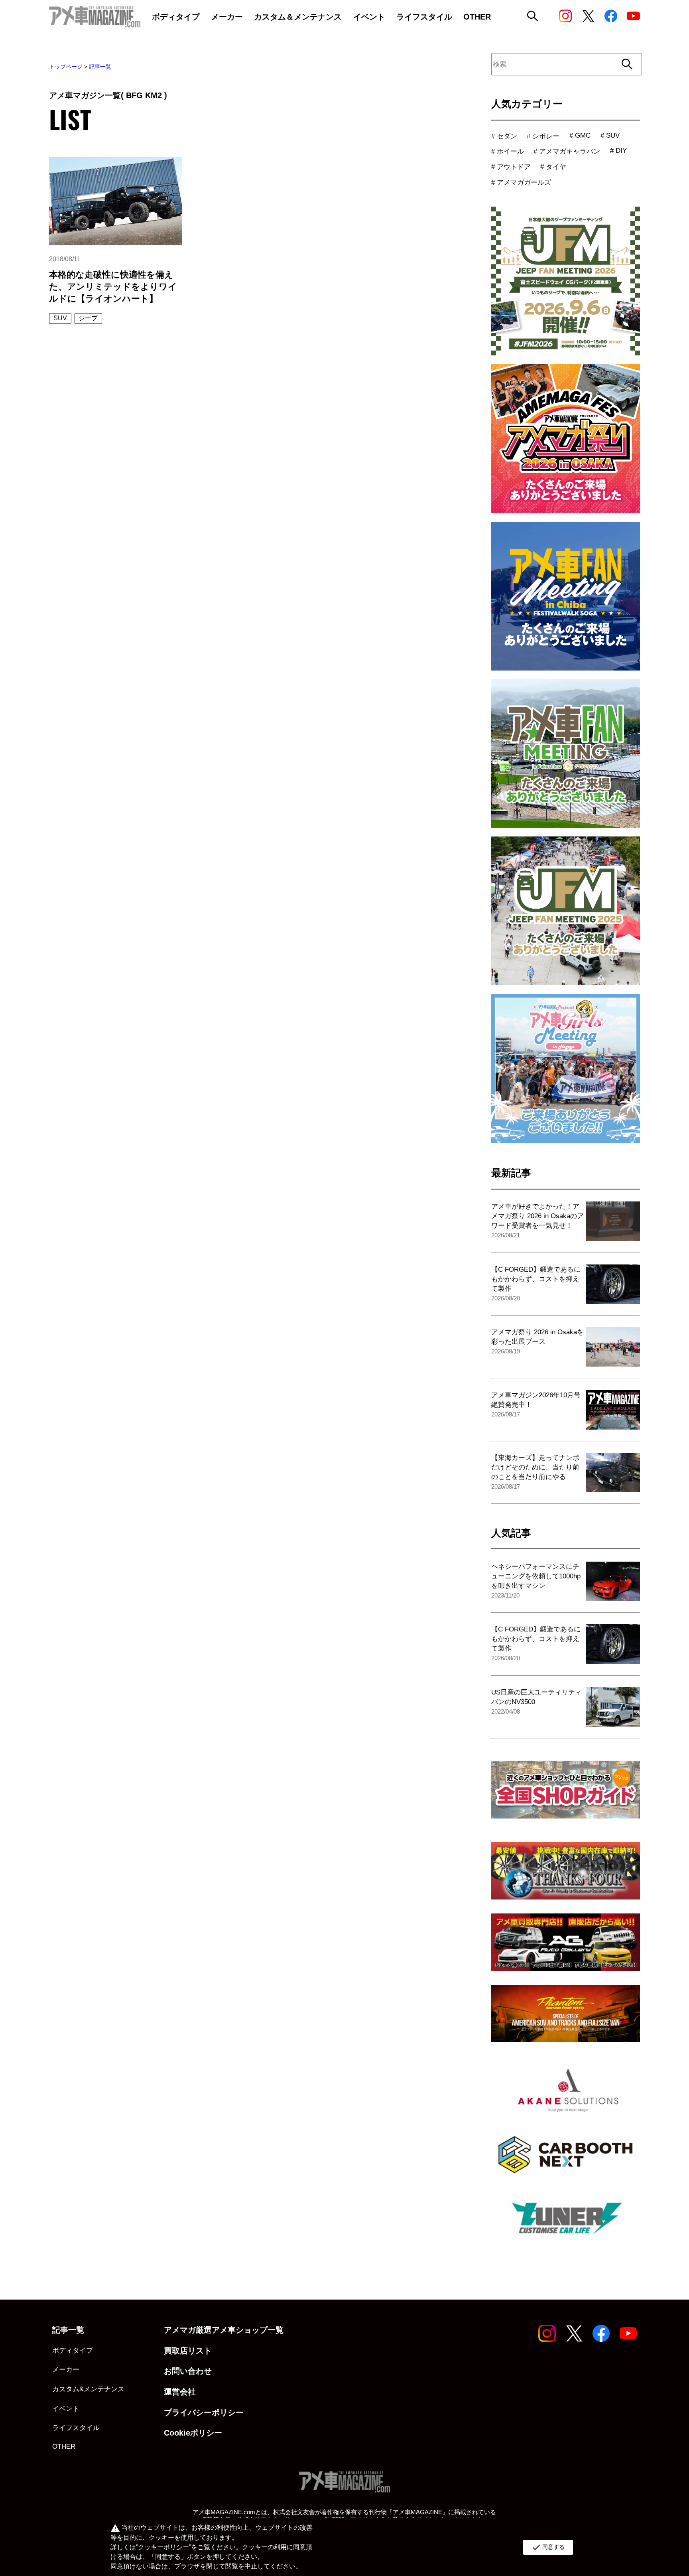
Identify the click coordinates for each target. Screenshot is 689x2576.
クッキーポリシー (163, 2547)
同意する (548, 2547)
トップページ (66, 67)
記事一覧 (100, 67)
